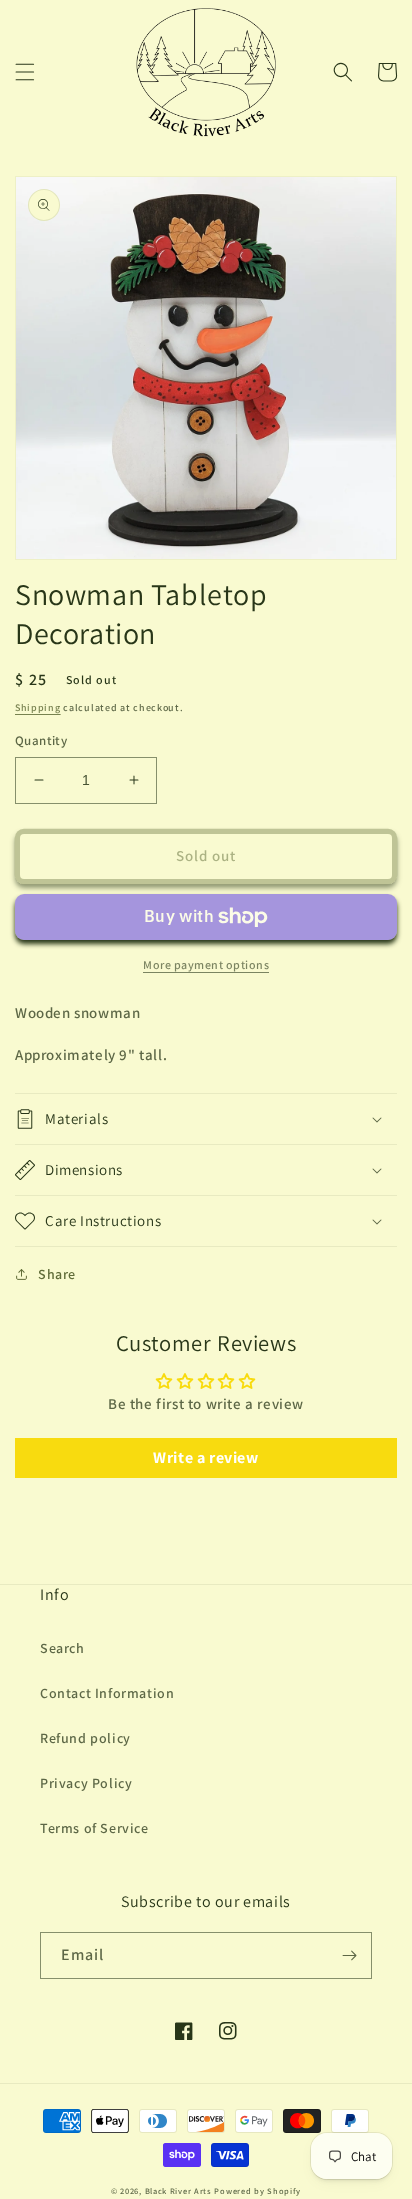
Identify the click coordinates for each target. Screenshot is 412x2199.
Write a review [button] (205, 1457)
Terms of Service (94, 1828)
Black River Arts (178, 2190)
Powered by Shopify (257, 2190)
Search (62, 1648)
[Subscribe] (349, 1955)
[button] (25, 72)
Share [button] (57, 1274)
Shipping (38, 707)
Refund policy (85, 1738)
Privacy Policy (86, 1783)
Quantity (41, 740)
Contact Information (107, 1693)
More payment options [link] (206, 964)
